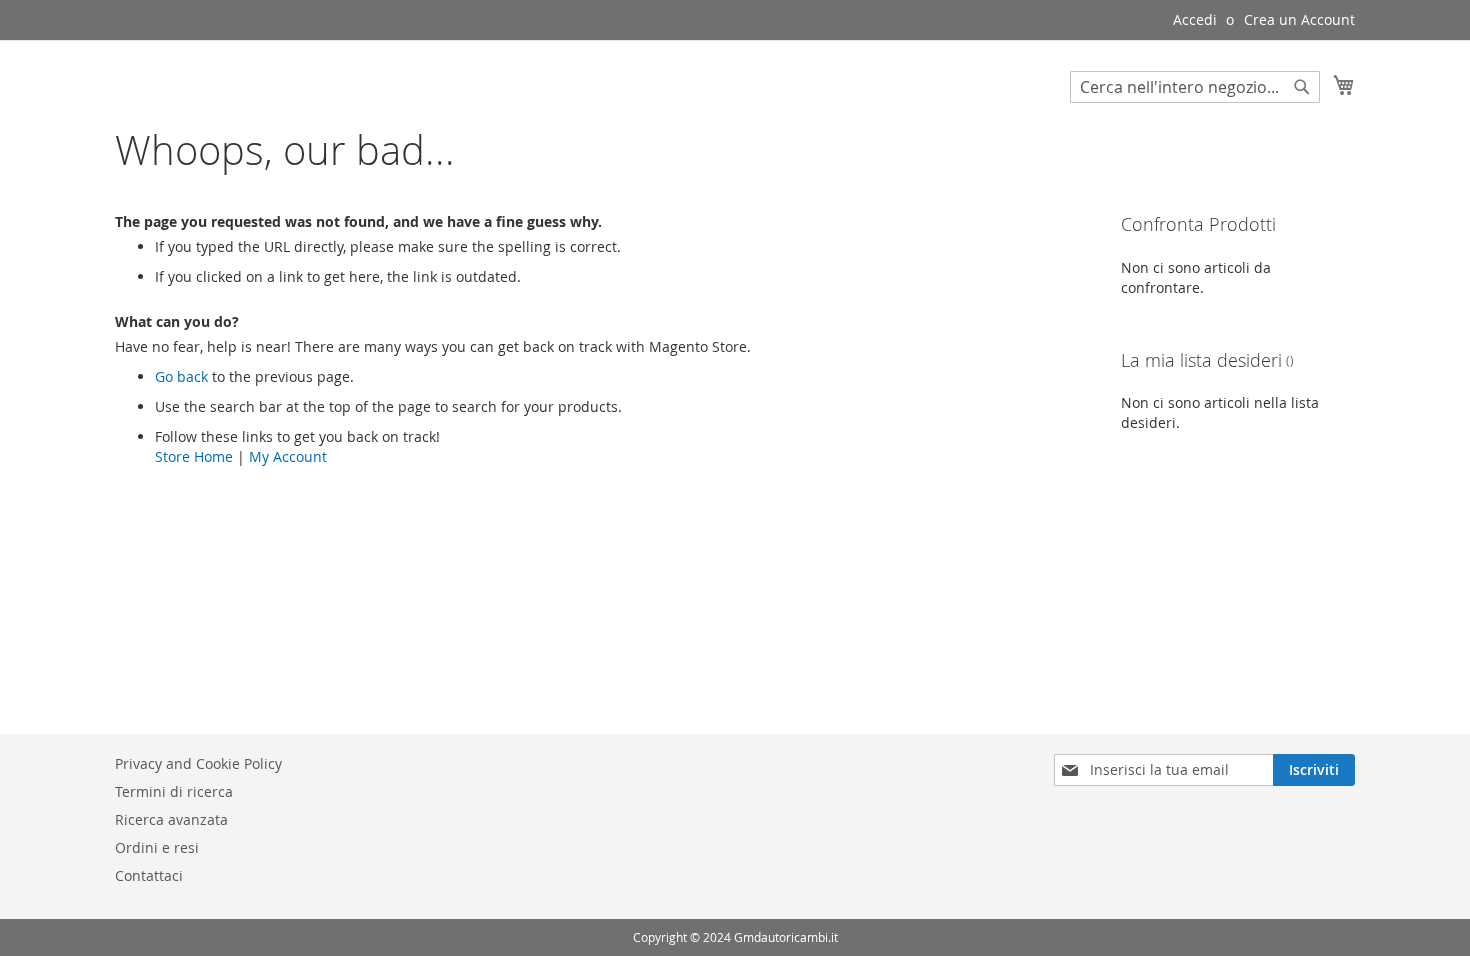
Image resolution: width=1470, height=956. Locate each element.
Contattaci (149, 875)
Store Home (194, 456)
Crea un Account (1299, 19)
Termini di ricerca (174, 791)
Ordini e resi (157, 847)
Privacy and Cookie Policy (198, 763)
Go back (181, 376)
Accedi (1195, 19)
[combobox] (1195, 87)
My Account (288, 456)
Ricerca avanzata (171, 819)
